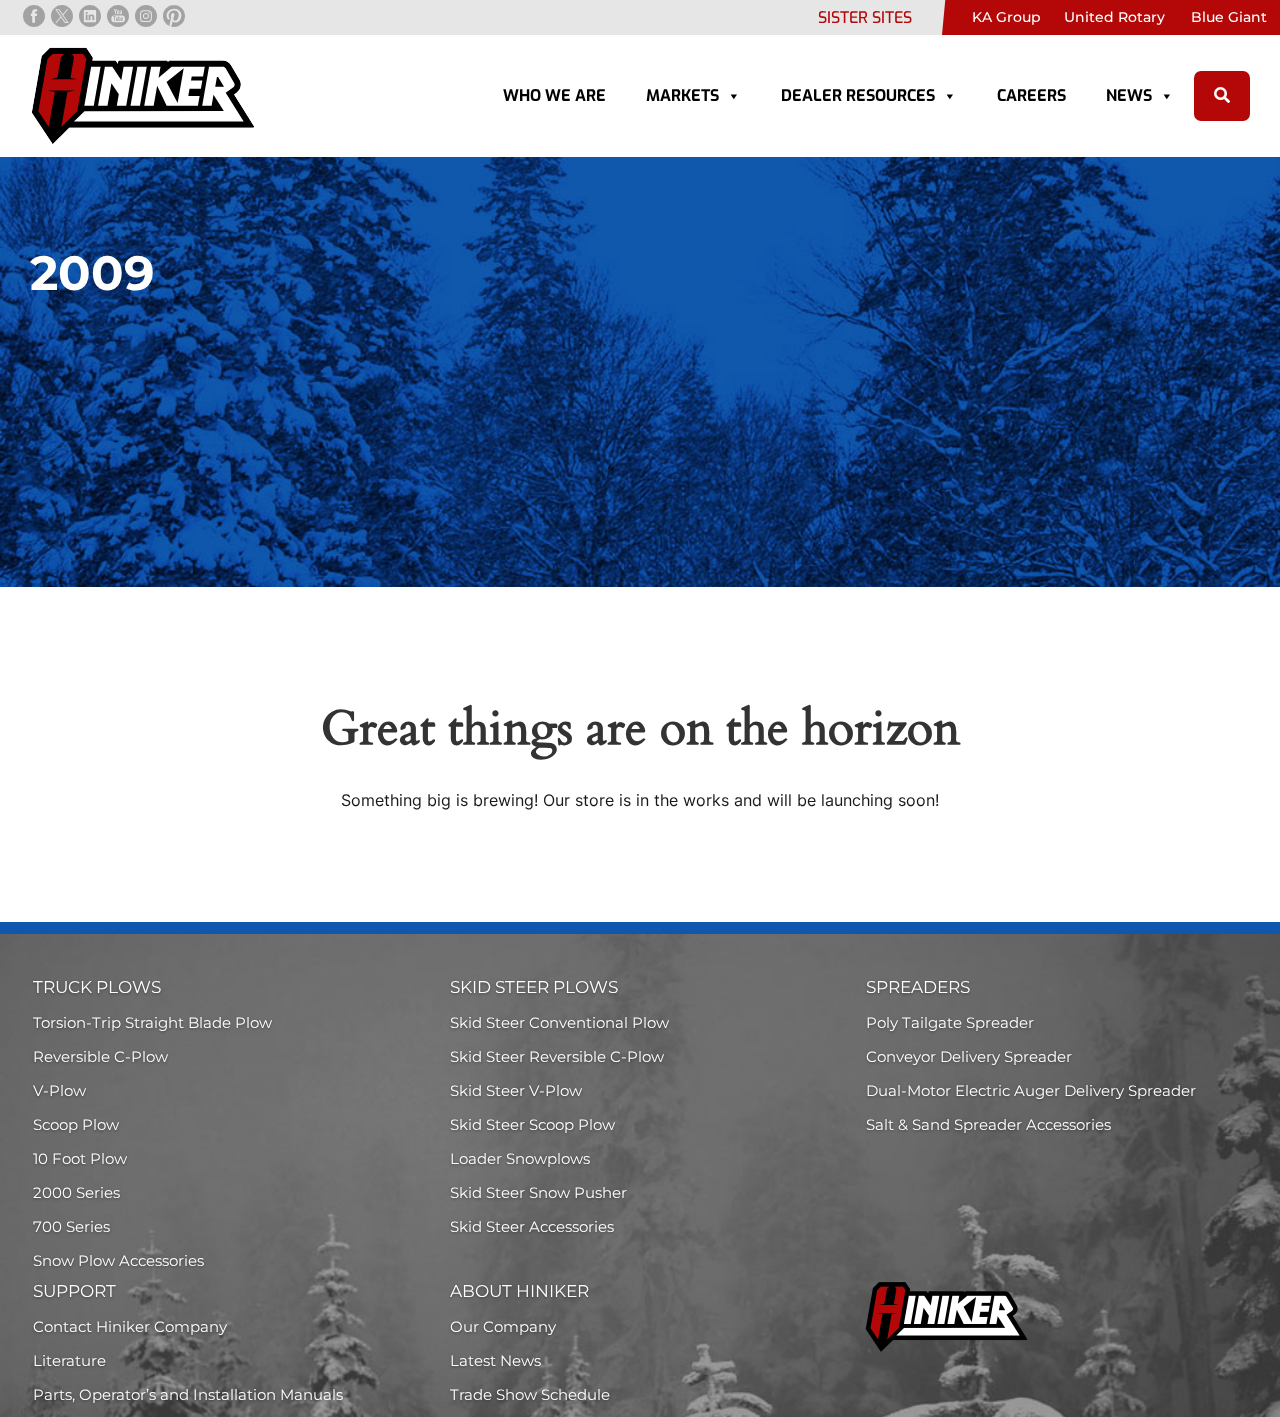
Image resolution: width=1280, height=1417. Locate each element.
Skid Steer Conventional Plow (559, 1022)
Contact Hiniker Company (130, 1326)
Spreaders (918, 987)
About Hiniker (519, 1291)
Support (74, 1291)
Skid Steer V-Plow (516, 1090)
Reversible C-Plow (100, 1056)
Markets (682, 95)
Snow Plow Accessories (118, 1260)
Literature (69, 1360)
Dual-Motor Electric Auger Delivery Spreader (1031, 1090)
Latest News (495, 1360)
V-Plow (59, 1090)
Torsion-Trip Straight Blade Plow (152, 1022)
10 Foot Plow (80, 1158)
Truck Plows (97, 987)
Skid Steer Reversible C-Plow (557, 1056)
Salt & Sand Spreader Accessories (988, 1124)
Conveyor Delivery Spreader (969, 1056)
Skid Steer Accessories (532, 1226)
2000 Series (76, 1192)
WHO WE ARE (554, 95)
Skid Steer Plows (534, 987)
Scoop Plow (76, 1124)
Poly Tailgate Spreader (950, 1022)
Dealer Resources (858, 95)
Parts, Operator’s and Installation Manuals (188, 1394)
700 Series (71, 1226)
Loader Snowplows (520, 1158)
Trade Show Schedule (530, 1394)
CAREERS (1031, 95)
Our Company (503, 1326)
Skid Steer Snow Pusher (538, 1192)
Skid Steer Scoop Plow (532, 1124)
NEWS (1129, 95)
